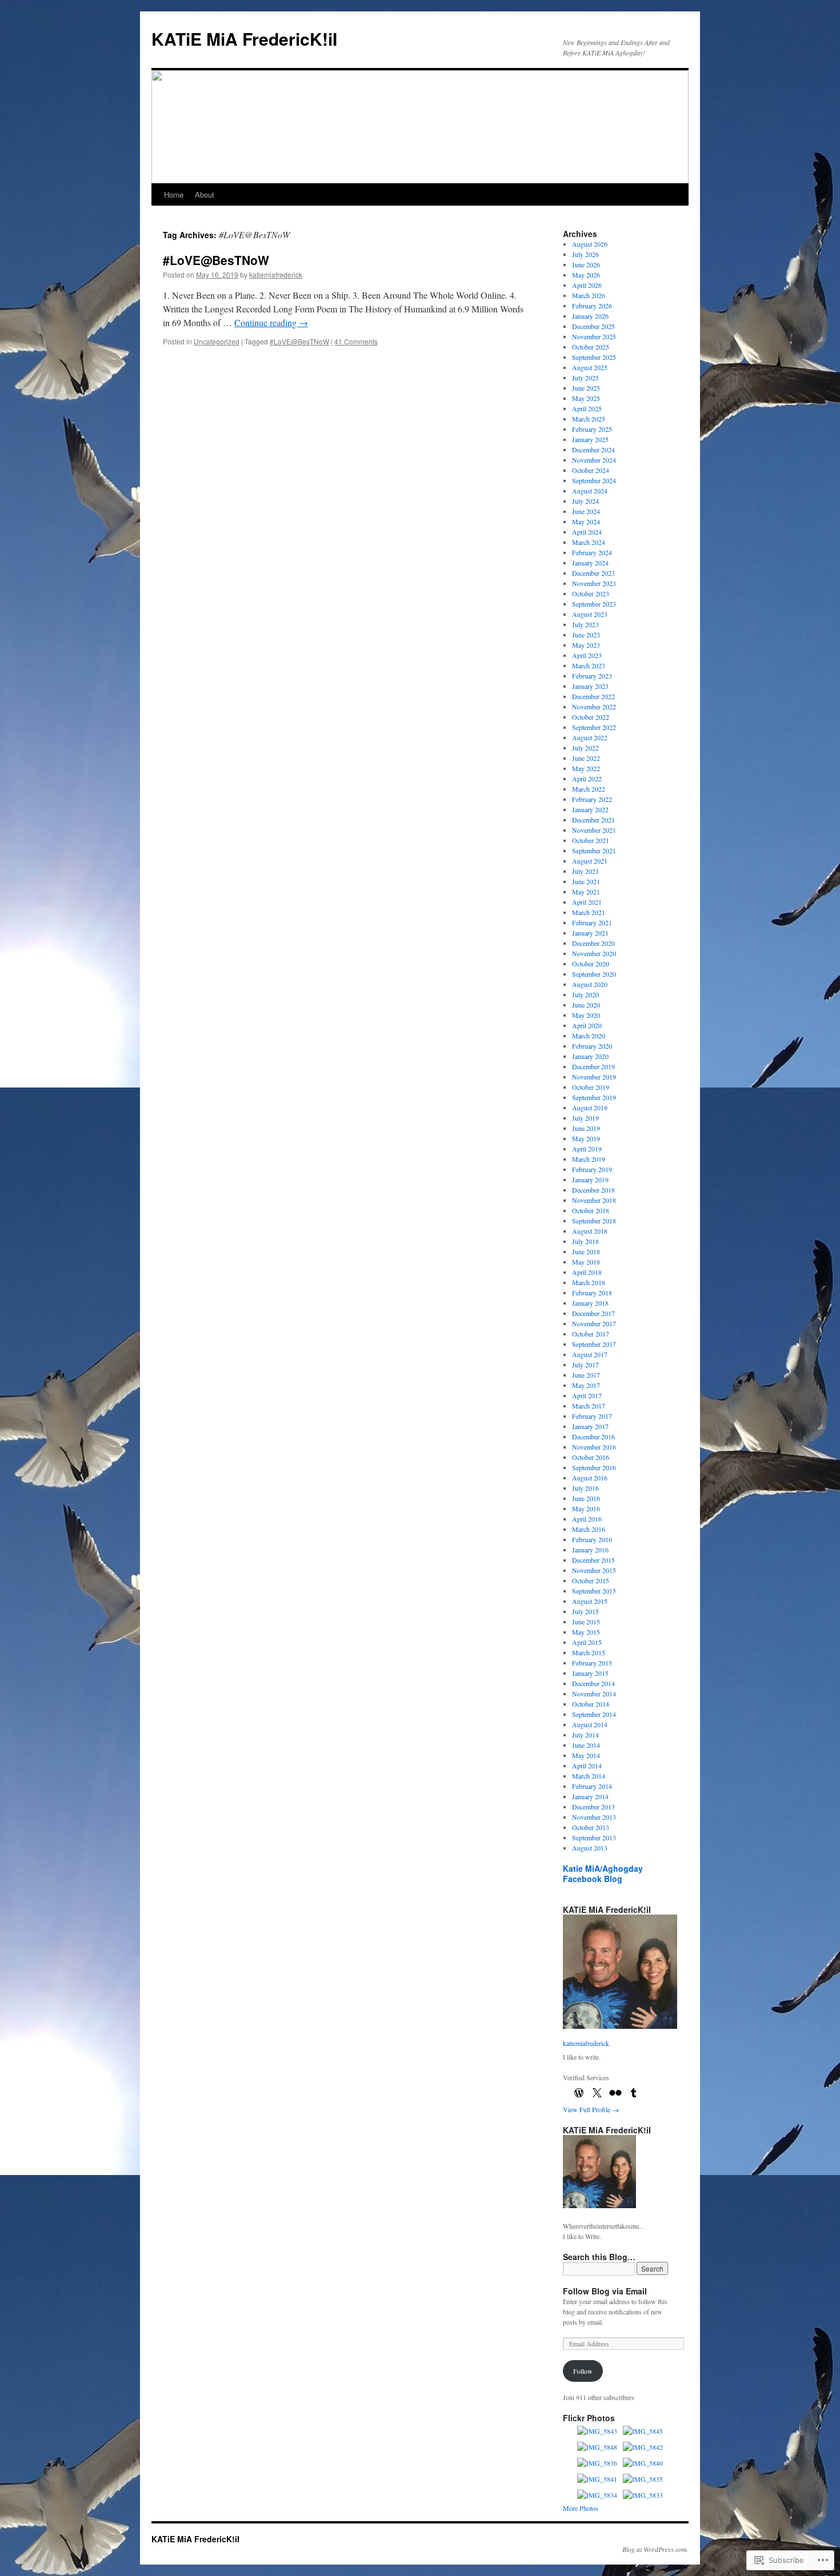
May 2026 (586, 275)
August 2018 (590, 1231)
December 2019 (593, 1066)
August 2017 (590, 1354)
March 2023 (589, 665)
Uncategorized (217, 341)
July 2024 (585, 501)
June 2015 (586, 1622)
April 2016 (587, 1519)
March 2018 (589, 1282)
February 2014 (592, 1786)
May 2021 (586, 892)
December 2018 (593, 1190)
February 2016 (592, 1539)
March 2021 (589, 912)
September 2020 (594, 974)
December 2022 (593, 696)
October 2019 (591, 1087)
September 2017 (594, 1344)
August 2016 (590, 1478)
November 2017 (594, 1323)
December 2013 (593, 1807)
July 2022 (585, 748)
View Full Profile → (591, 2109)
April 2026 (587, 285)
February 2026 (592, 306)
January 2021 (590, 933)
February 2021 (592, 922)
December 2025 (593, 326)
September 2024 (594, 480)
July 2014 (585, 1735)
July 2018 (585, 1241)
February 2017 (592, 1416)
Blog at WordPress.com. (655, 2549)
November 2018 (594, 1200)
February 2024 (592, 552)
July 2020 (585, 994)
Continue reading (271, 322)
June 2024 (586, 511)
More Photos (581, 2508)
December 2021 (593, 820)
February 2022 (592, 799)
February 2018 (592, 1293)
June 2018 (586, 1251)
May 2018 (586, 1262)
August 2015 (590, 1601)
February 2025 (592, 429)
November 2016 (594, 1447)
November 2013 (594, 1817)
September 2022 (594, 727)
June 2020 (586, 1005)
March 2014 (589, 1776)
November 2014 (594, 1694)
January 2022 (590, 809)
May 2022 (586, 768)
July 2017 (585, 1365)
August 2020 (590, 984)
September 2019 (594, 1097)
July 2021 (585, 871)
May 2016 (586, 1508)
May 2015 (586, 1632)
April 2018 (587, 1272)
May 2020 (586, 1015)
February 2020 (592, 1046)
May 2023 (586, 645)
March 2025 (589, 419)
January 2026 (590, 316)
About (205, 194)
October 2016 (591, 1457)
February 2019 (592, 1169)
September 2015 (594, 1591)
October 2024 (591, 470)
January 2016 (590, 1550)
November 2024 (594, 460)
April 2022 (587, 779)
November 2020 (594, 953)
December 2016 (593, 1437)
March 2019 (589, 1159)
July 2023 (585, 624)
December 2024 (593, 450)
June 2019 (586, 1128)
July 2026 (585, 254)
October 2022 (591, 717)
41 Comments (356, 341)
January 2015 (590, 1673)
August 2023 (590, 614)
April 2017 (587, 1395)
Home (174, 194)
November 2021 (594, 830)
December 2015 (593, 1560)
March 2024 (589, 542)
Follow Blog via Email (605, 2291)
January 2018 (590, 1303)
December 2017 (593, 1313)
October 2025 (591, 347)
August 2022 (590, 737)
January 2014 (590, 1796)
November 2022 (594, 707)
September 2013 (594, 1837)
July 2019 (585, 1118)
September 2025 (594, 357)
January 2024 (590, 563)
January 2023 (590, 686)
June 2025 (586, 388)
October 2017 (591, 1334)
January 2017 (590, 1426)
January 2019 (590, 1179)
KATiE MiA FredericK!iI (244, 39)
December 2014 (593, 1683)
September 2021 (594, 850)
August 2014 (590, 1724)
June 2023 (586, 635)
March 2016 (589, 1529)
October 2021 (591, 840)
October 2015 (591, 1580)
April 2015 (587, 1642)
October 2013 (591, 1827)
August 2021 (590, 861)
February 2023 (592, 676)
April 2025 (587, 408)
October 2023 (591, 593)
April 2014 (587, 1766)
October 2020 (591, 964)
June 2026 (586, 264)
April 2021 (587, 902)
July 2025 (585, 378)
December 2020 (593, 943)
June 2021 (586, 881)
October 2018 (591, 1210)
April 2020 (587, 1025)
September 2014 (594, 1714)
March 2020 (589, 1036)
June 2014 (586, 1745)
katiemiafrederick (276, 274)
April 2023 (587, 655)
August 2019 (590, 1108)
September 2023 (594, 604)
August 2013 (590, 1848)
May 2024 (586, 521)
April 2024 (587, 532)
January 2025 (590, 439)
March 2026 (589, 295)
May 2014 (586, 1755)
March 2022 (589, 789)
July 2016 (585, 1488)
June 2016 (586, 1498)
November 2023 (594, 583)
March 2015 (589, 1652)
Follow (583, 2371)
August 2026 (590, 244)
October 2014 (591, 1704)
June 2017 (586, 1375)
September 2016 (594, 1467)
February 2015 (592, 1663)
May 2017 (586, 1385)
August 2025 (590, 367)
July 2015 (585, 1611)
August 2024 (590, 491)
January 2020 (590, 1056)
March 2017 (589, 1406)
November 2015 (594, 1570)
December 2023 (593, 573)
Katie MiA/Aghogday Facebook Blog (603, 1873)
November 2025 (594, 336)
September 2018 (594, 1221)
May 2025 (586, 398)
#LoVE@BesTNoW (216, 260)
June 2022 (586, 758)
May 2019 (586, 1138)
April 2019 (587, 1149)
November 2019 (594, 1077)
